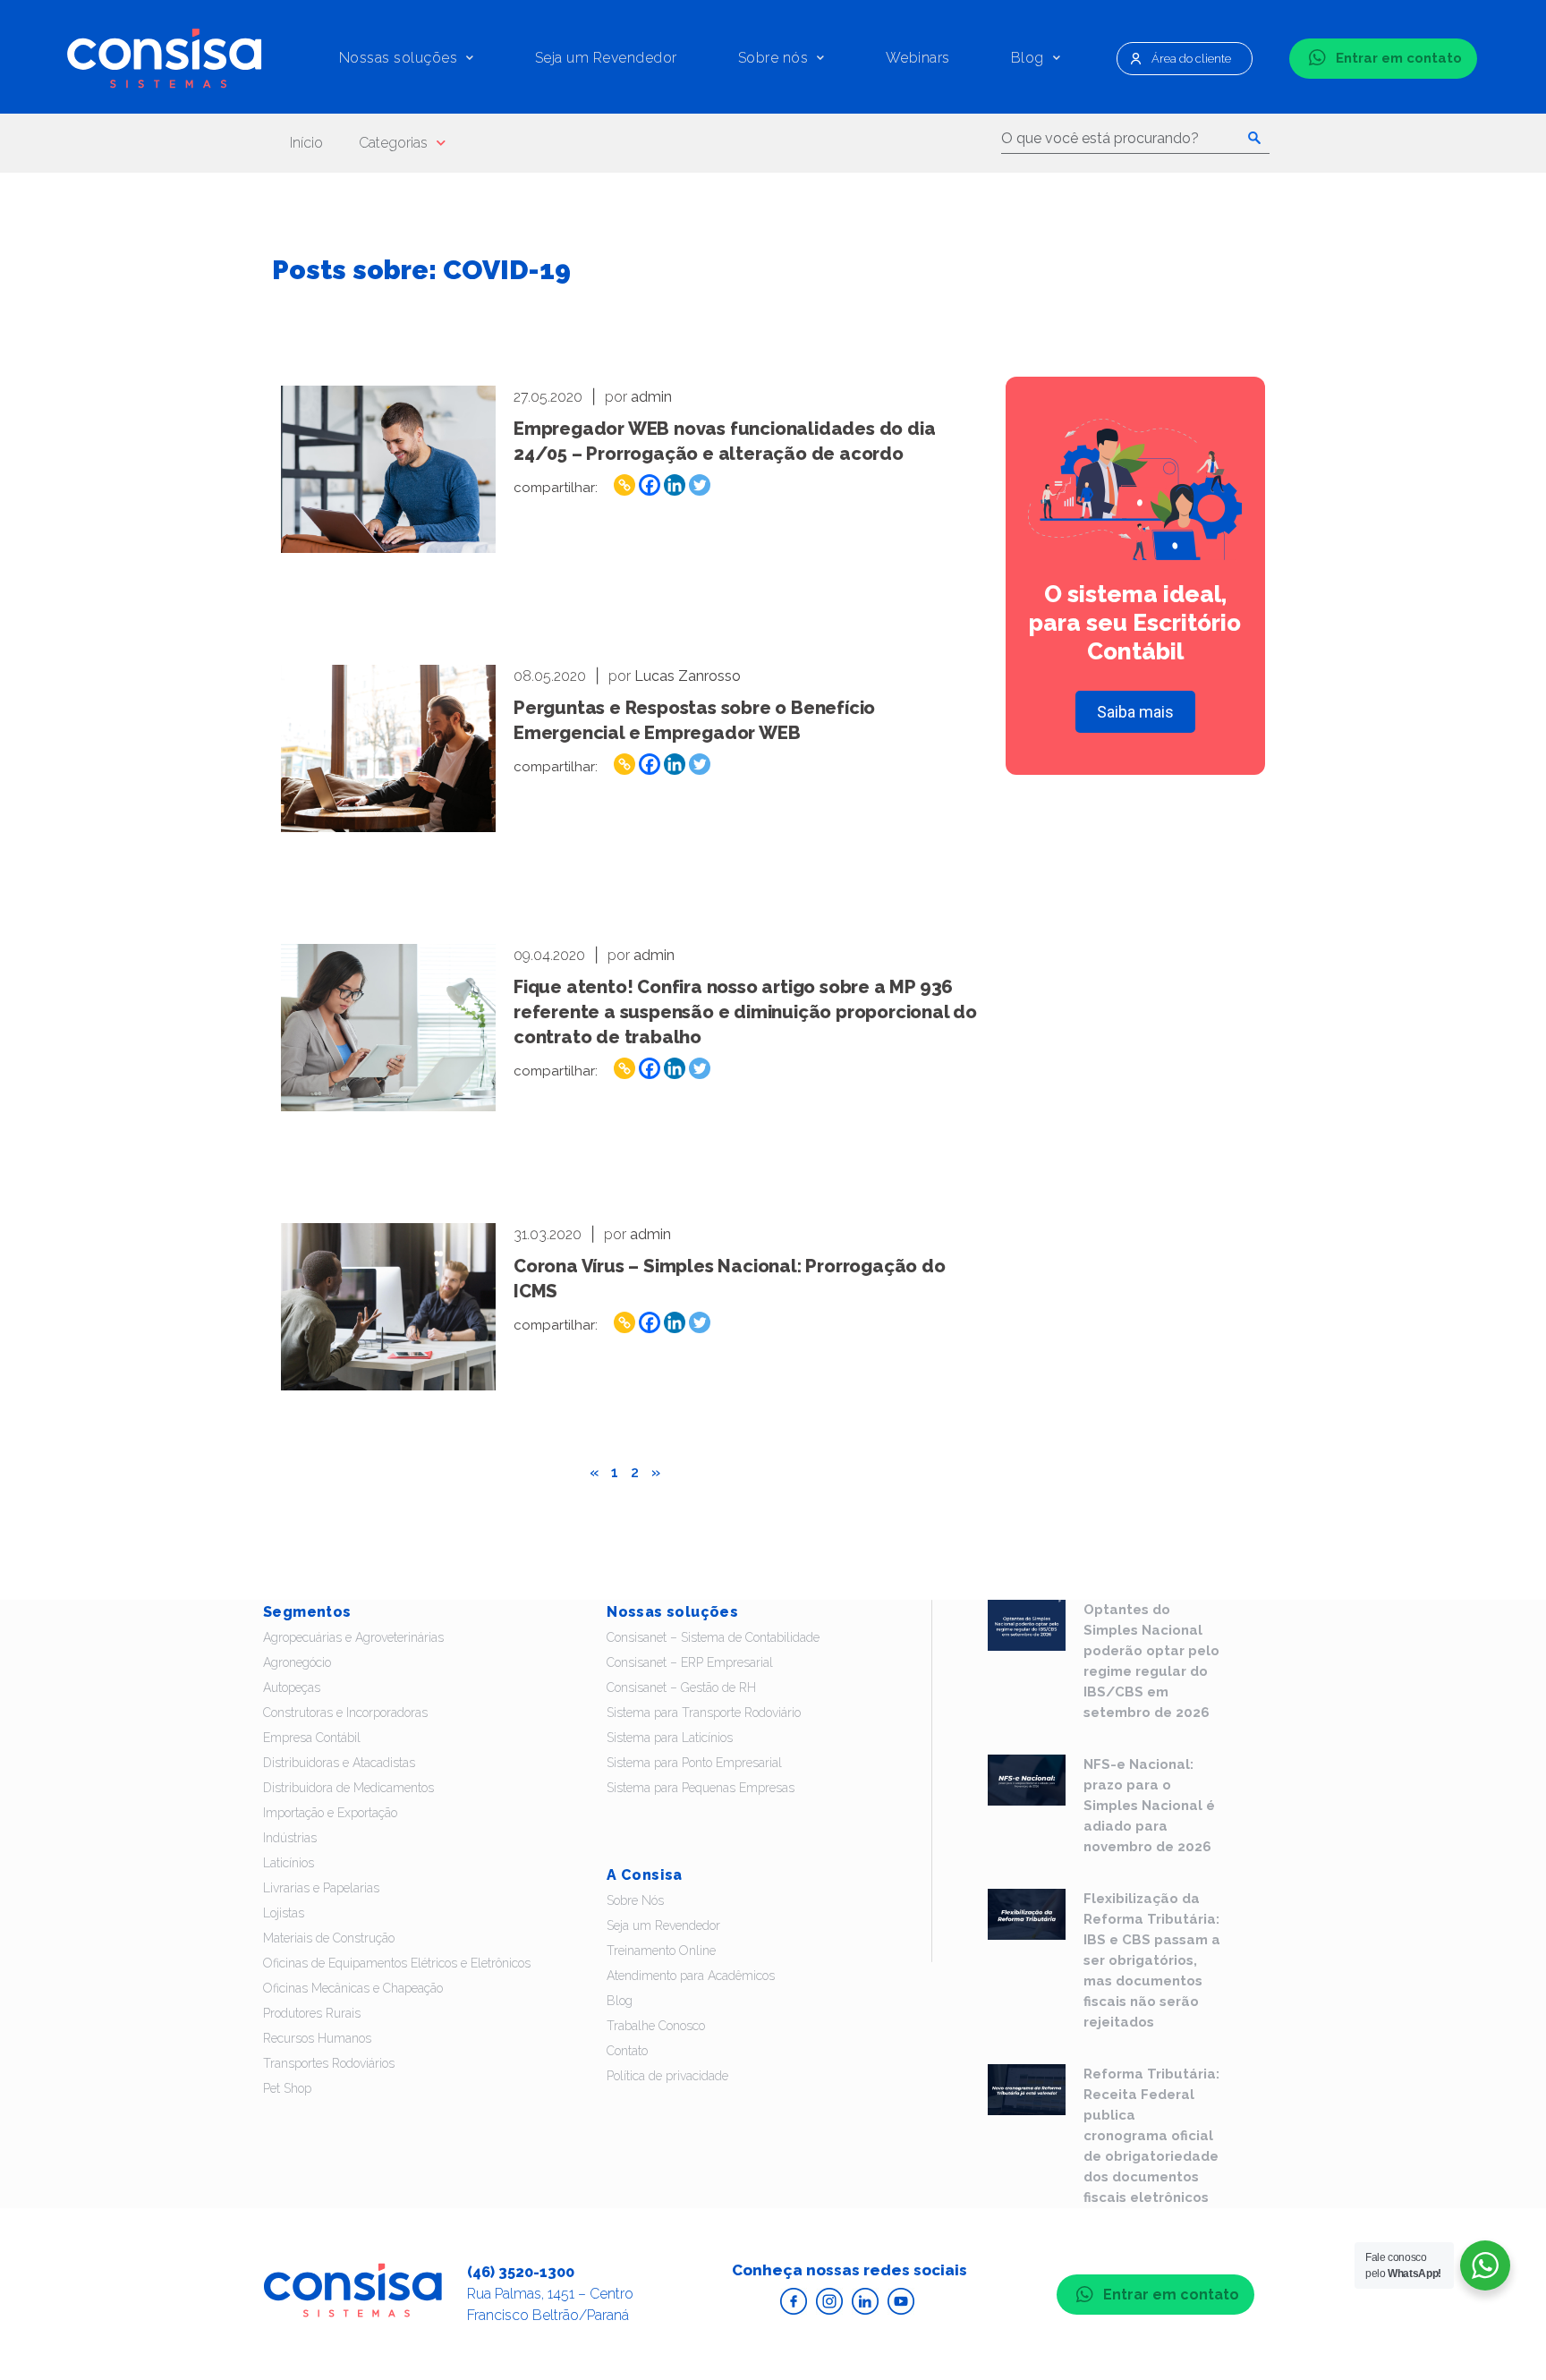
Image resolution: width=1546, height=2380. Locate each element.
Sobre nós (773, 58)
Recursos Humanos (317, 2038)
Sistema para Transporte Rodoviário (704, 1713)
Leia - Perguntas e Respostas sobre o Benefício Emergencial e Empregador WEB (388, 748)
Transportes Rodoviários (329, 2063)
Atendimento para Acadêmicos (691, 1976)
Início (306, 143)
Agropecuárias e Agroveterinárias (353, 1637)
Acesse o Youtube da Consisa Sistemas (901, 2301)
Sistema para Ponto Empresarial (694, 1763)
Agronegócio (297, 1662)
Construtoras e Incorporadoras (345, 1713)
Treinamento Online (661, 1951)
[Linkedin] (675, 485)
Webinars (918, 58)
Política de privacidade (667, 2076)
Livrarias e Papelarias (321, 1888)
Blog (1028, 58)
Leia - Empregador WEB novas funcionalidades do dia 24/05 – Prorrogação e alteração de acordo (388, 469)
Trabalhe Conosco (656, 2026)
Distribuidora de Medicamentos (348, 1788)
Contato (627, 2051)
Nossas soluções (399, 58)
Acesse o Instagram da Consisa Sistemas (829, 2301)
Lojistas (284, 1913)
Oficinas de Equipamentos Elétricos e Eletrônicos (397, 1963)
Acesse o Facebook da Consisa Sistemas (794, 2301)
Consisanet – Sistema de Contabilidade (713, 1637)
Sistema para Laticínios (670, 1738)
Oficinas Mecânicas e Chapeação (353, 1988)
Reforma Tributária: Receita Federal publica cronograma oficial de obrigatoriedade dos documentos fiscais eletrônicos (1151, 2136)
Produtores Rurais (312, 2013)
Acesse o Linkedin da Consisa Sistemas (865, 2301)
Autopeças (292, 1687)
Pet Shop (287, 2088)
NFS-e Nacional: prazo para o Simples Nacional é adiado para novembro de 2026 (1149, 1806)
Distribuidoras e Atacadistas (339, 1763)
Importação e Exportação (330, 1813)
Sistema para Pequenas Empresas (701, 1788)
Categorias (393, 143)
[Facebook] (650, 485)
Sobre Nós (635, 1900)
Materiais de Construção (329, 1938)
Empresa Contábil (312, 1738)
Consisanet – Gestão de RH (681, 1687)
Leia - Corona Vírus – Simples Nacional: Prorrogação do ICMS (388, 1307)
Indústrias (290, 1838)
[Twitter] (700, 485)
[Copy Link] (624, 485)
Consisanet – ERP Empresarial (690, 1662)
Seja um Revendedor (606, 58)
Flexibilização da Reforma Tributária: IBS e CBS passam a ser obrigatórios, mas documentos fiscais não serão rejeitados (1152, 1960)
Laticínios (289, 1863)
